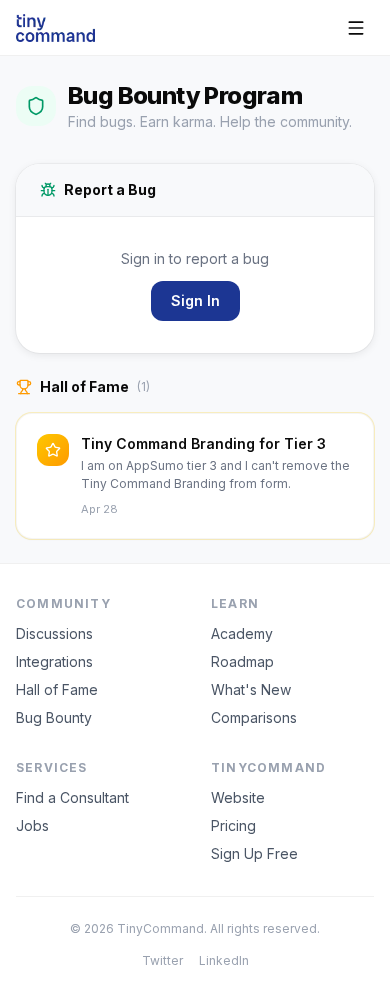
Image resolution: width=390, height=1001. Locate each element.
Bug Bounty (54, 717)
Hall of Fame (57, 689)
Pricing (233, 825)
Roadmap (242, 661)
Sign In (195, 300)
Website (238, 797)
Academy (242, 633)
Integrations (54, 661)
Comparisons (254, 717)
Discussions (54, 633)
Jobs (32, 825)
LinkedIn (224, 960)
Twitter (162, 960)
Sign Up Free (254, 853)
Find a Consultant (72, 797)
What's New (251, 689)
